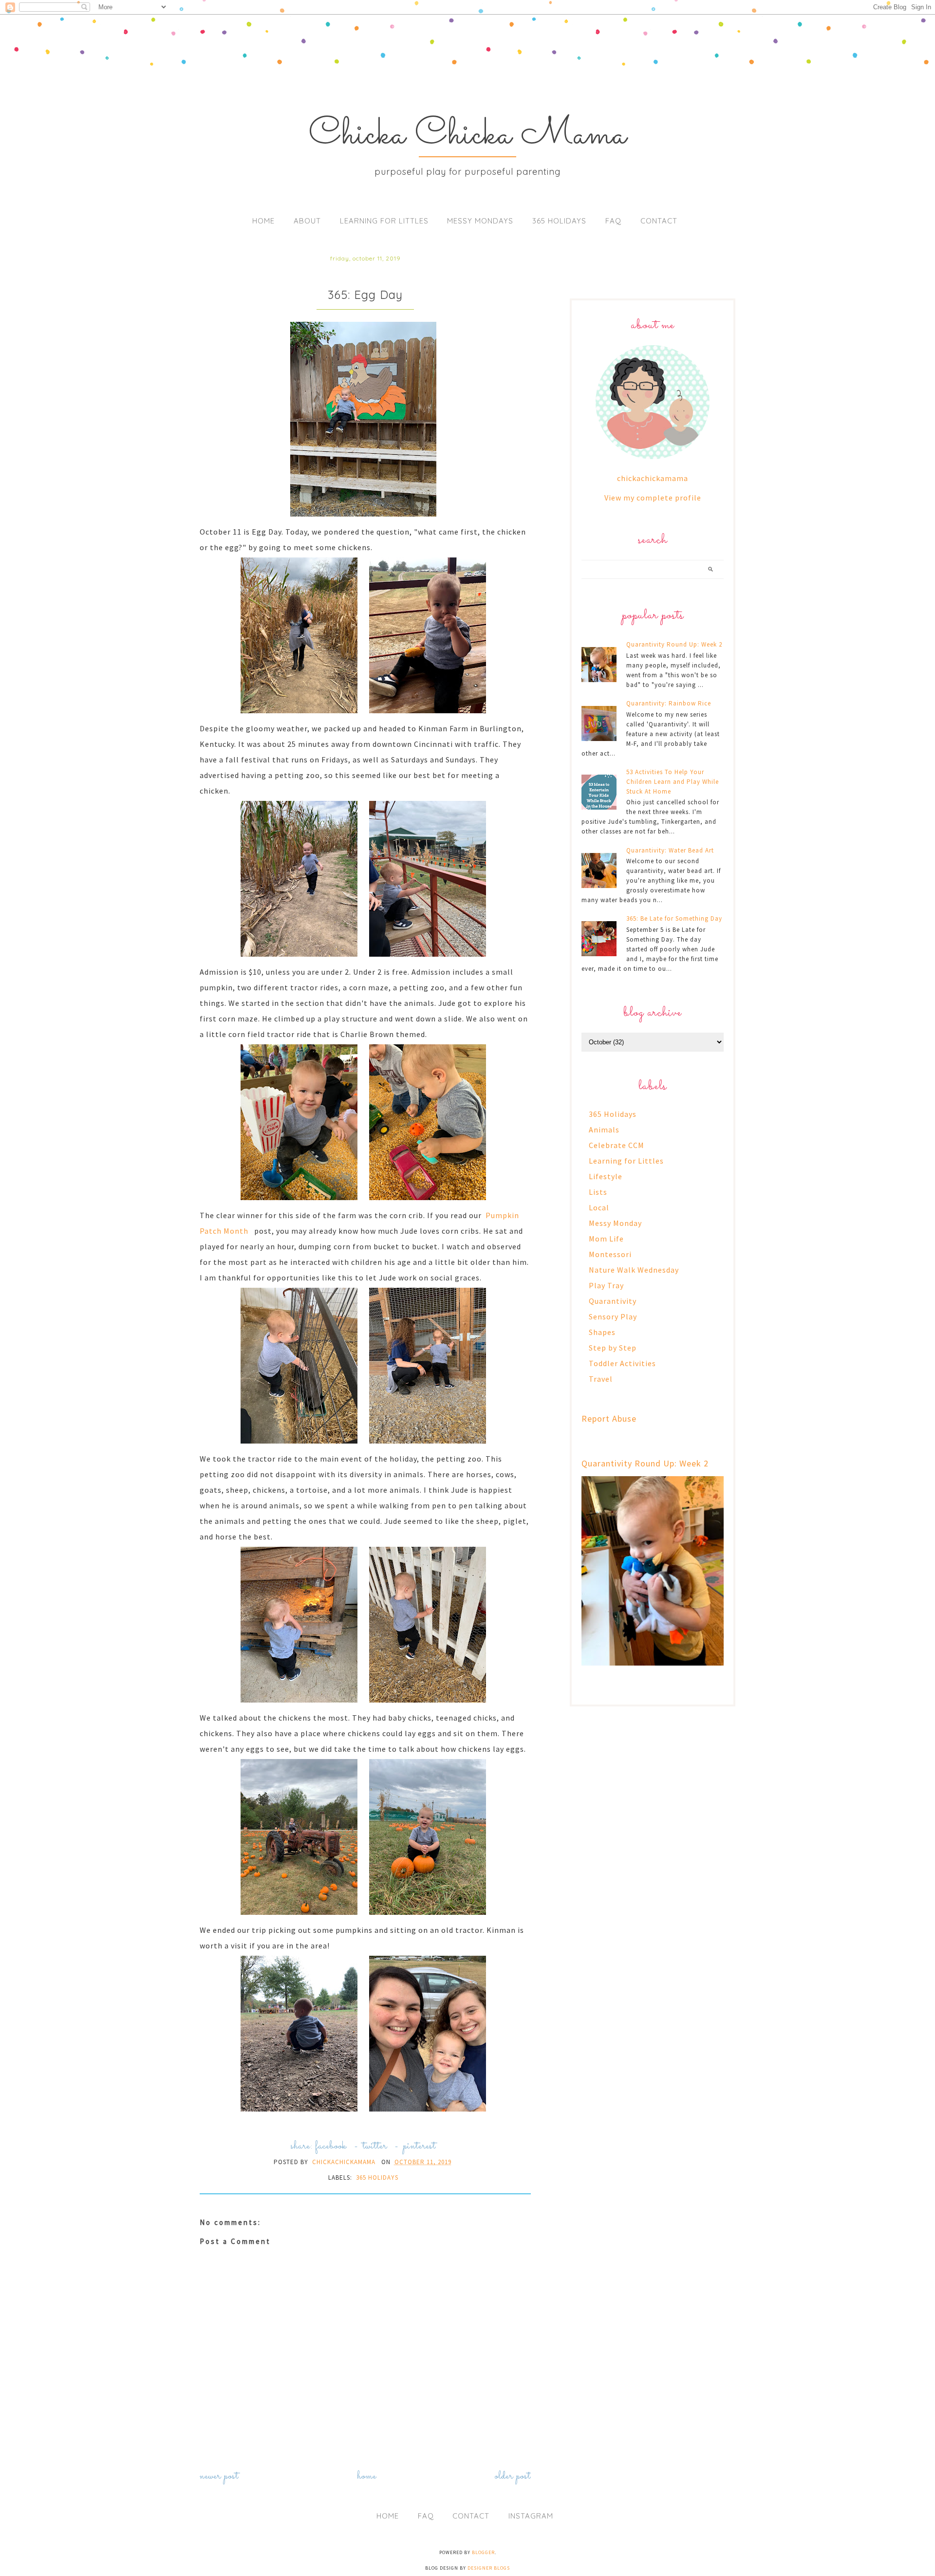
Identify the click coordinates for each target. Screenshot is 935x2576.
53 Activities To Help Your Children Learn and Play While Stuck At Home (673, 782)
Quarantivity (613, 1301)
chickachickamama (653, 478)
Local (599, 1207)
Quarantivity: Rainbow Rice (669, 703)
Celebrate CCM (617, 1145)
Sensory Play (613, 1316)
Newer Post (219, 2476)
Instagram (531, 2516)
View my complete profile (653, 498)
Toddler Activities (622, 1363)
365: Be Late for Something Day (674, 918)
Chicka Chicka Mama (468, 135)
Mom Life (606, 1239)
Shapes (602, 1332)
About (307, 221)
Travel (601, 1379)
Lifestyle (606, 1176)
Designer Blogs (489, 2568)
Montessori (610, 1254)
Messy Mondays (480, 221)
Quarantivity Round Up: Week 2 (674, 644)
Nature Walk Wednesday (634, 1270)
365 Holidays (559, 221)
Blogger (483, 2552)
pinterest (420, 2146)
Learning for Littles (384, 221)
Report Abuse (609, 1418)
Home (263, 221)
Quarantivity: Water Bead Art (670, 850)
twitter (375, 2146)
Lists (598, 1192)
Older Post (513, 2476)
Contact (659, 221)
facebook (331, 2146)
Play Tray (606, 1285)
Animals (604, 1130)
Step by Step (613, 1348)
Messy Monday (615, 1223)
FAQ (613, 221)
